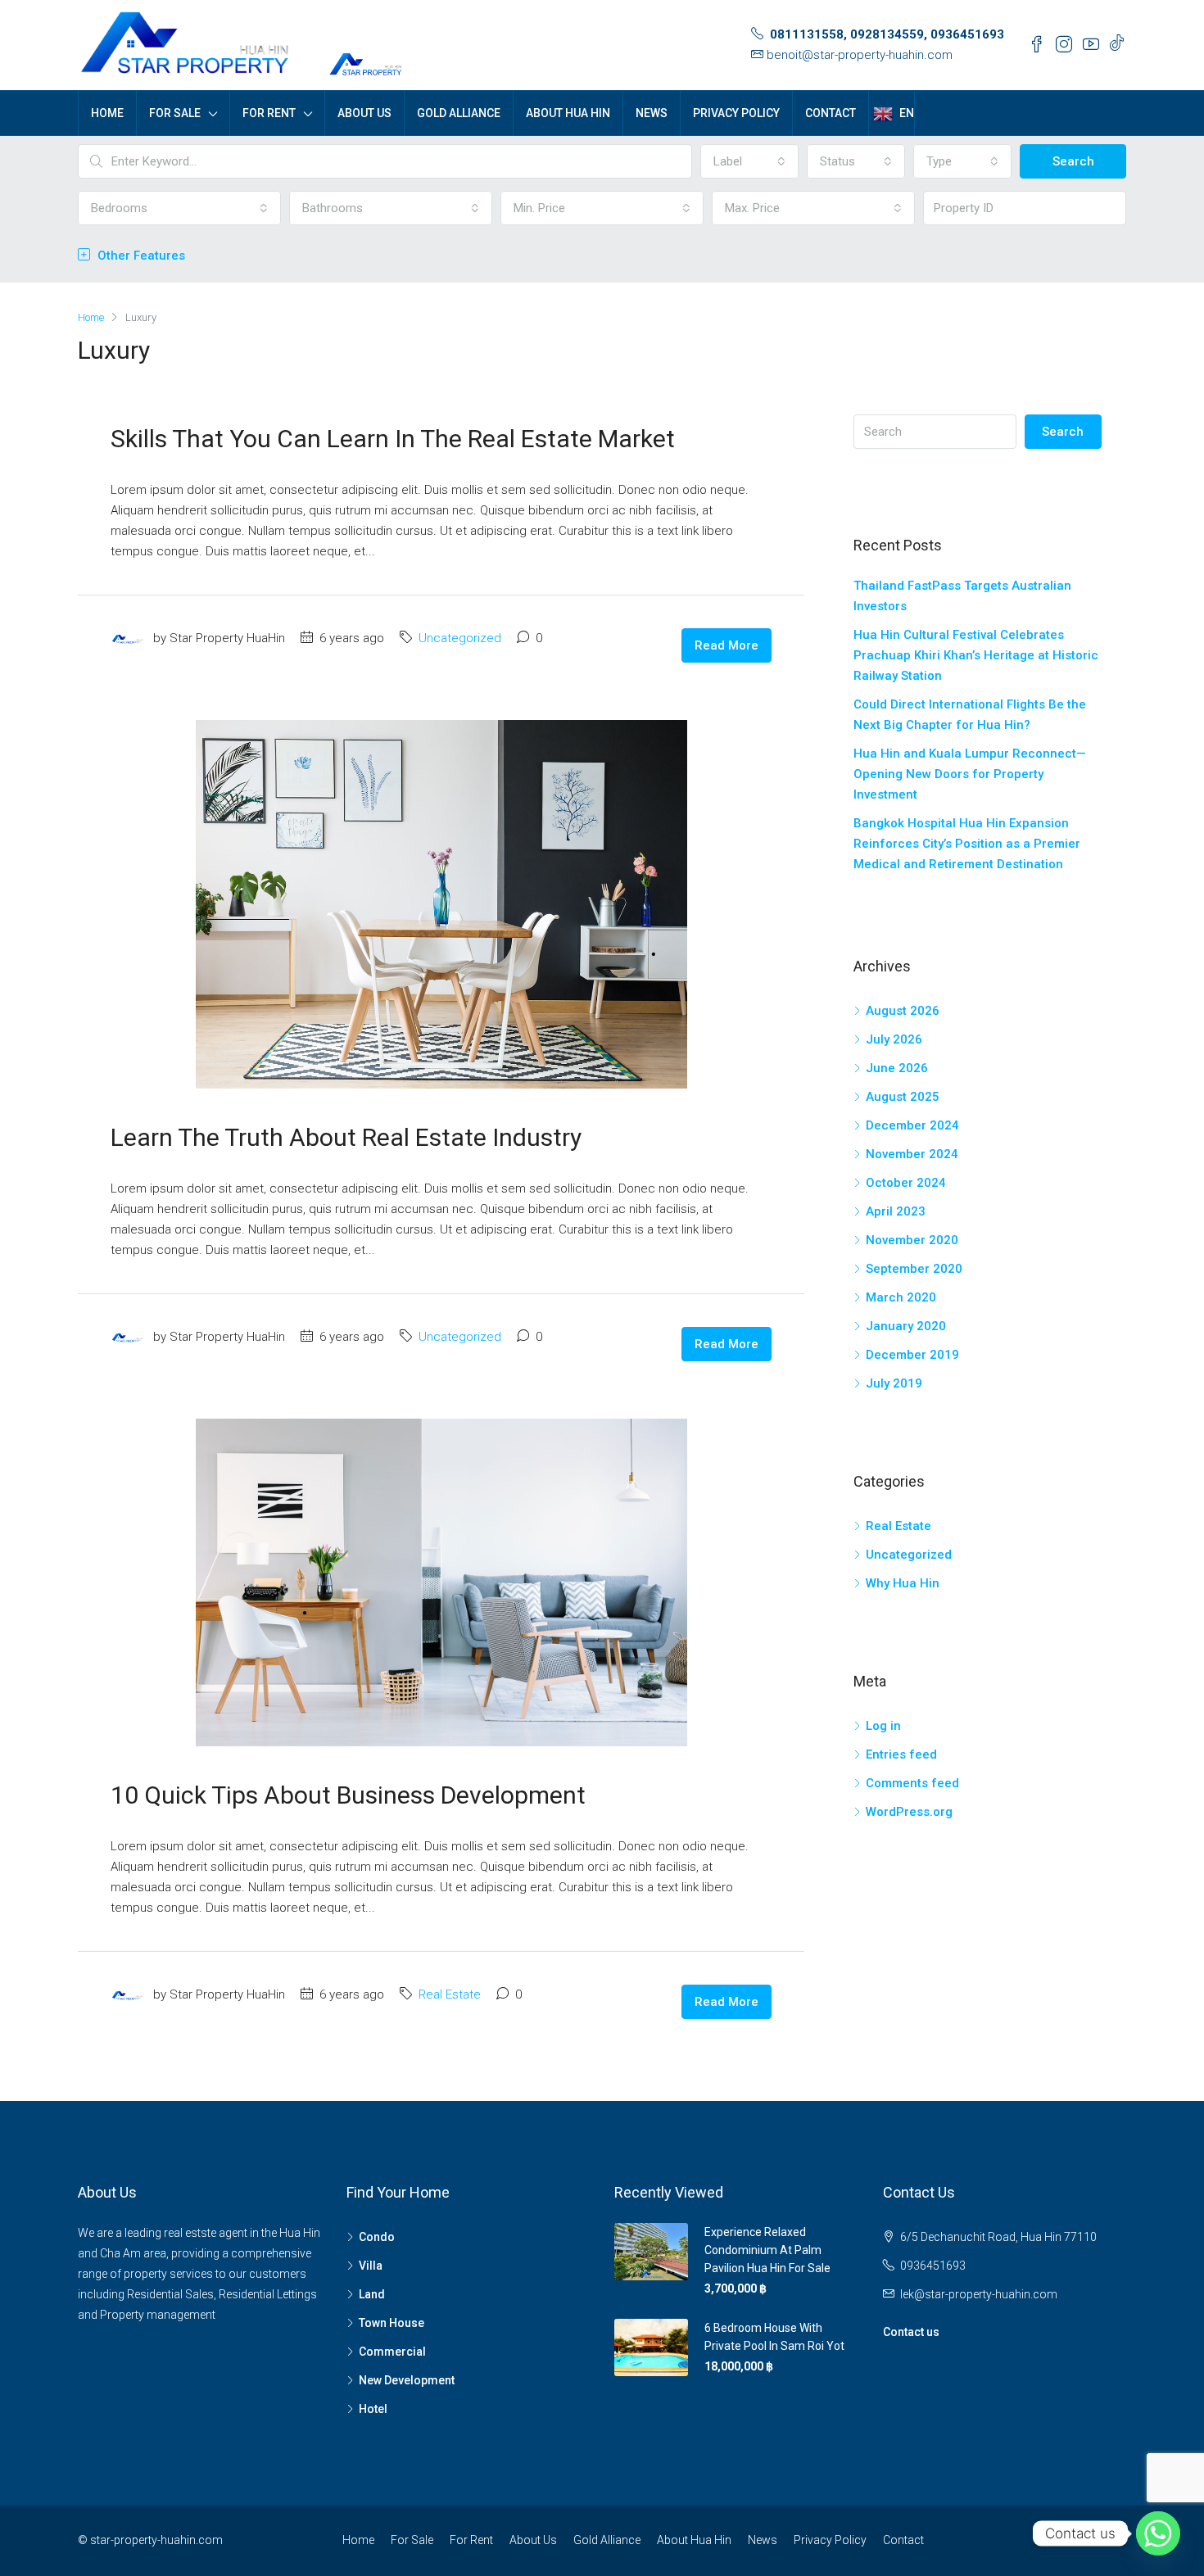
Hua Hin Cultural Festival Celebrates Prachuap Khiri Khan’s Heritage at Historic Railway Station (976, 655)
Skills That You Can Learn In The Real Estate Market (393, 439)
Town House (392, 2323)
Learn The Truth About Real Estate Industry (346, 1137)
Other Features (140, 256)
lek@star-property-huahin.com (979, 2294)
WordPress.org (909, 1812)
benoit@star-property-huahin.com (860, 55)
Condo (377, 2237)
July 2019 (894, 1383)
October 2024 (906, 1183)
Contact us (911, 2332)
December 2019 (912, 1355)
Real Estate (450, 1994)
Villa (371, 2266)
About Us (364, 113)
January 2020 (906, 1326)
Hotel (373, 2409)
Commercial (392, 2352)
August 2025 (903, 1097)
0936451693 (933, 2266)
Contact (831, 113)
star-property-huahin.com (156, 2540)
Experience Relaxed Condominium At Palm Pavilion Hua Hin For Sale (767, 2250)
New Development (407, 2380)
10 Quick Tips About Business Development (348, 1795)
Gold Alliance (459, 113)
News (652, 113)
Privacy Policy (736, 113)
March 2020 (901, 1297)
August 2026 (903, 1011)
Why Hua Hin (903, 1583)
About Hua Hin (568, 113)
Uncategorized (460, 638)
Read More (726, 645)
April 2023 (896, 1211)
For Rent (269, 113)
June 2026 (897, 1068)
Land (372, 2294)
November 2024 (912, 1154)
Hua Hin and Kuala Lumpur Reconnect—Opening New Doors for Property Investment (970, 774)
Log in (883, 1726)
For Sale (175, 113)
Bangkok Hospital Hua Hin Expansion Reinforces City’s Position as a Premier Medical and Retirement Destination (967, 844)
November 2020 (912, 1240)
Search (1073, 161)
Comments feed (912, 1783)
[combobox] (749, 161)
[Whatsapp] (1158, 2533)
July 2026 (894, 1039)
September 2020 (914, 1269)
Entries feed (901, 1754)
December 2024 (912, 1125)
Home (107, 113)
